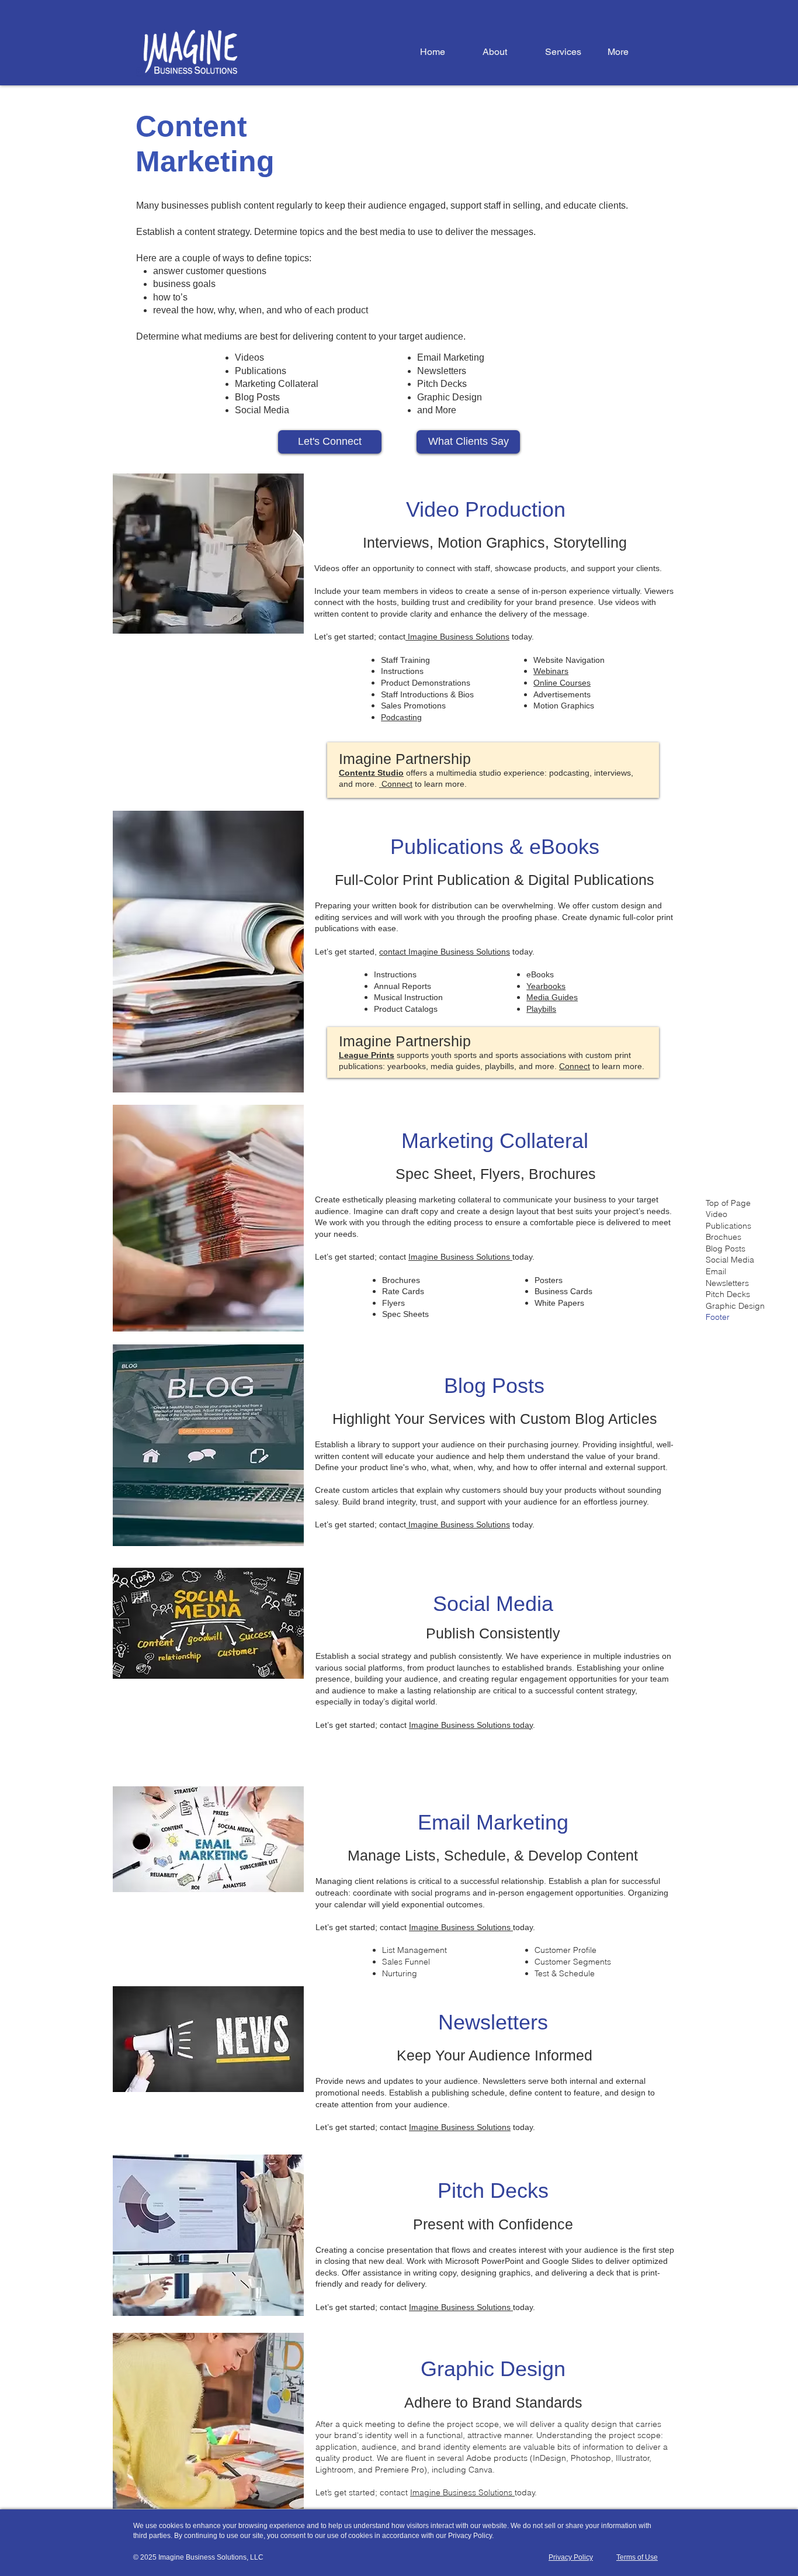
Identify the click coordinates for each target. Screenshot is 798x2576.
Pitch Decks (442, 384)
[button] (568, 52)
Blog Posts (257, 397)
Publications (261, 371)
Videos (249, 357)
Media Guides (552, 997)
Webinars (551, 671)
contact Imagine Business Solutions (445, 952)
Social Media (262, 410)
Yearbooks (546, 986)
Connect (396, 784)
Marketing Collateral (277, 384)
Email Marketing (451, 357)
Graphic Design (450, 397)
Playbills (541, 1009)
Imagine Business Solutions (457, 637)
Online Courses (562, 683)
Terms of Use (637, 2557)
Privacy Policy (470, 2536)
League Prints (367, 1055)
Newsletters (442, 371)
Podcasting (401, 717)
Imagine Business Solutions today (471, 1725)
